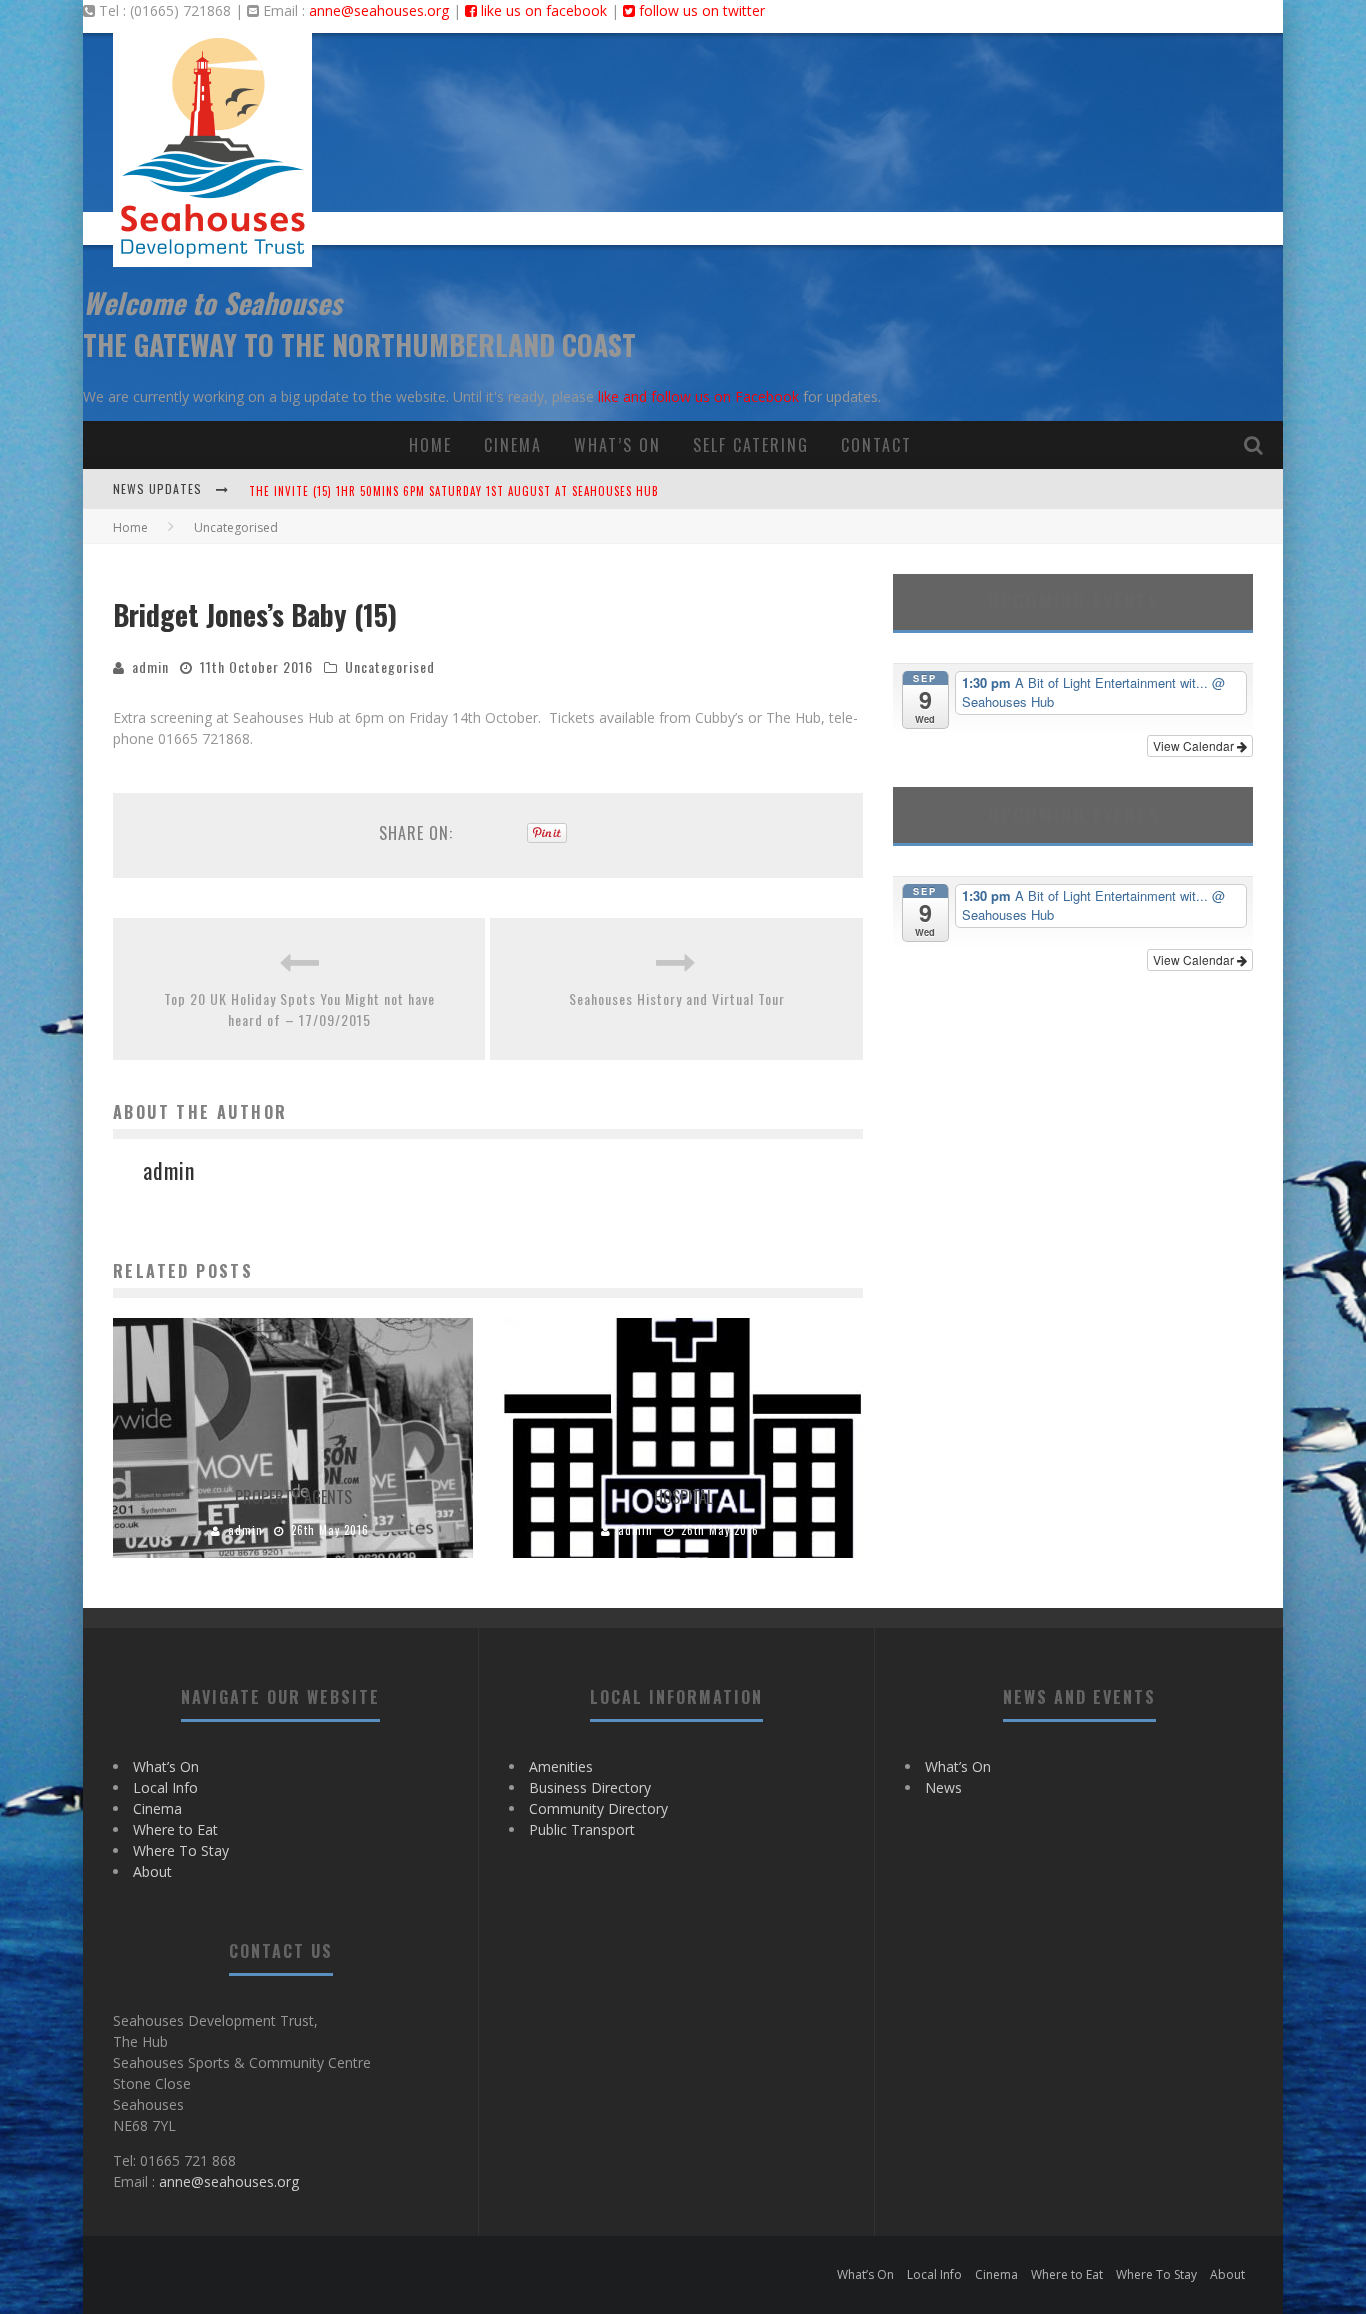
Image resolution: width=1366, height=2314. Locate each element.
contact (876, 445)
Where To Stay (181, 1850)
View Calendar (1195, 745)
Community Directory (598, 1808)
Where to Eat (175, 1829)
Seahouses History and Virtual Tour (677, 998)
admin (150, 666)
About (152, 1871)
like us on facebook (542, 10)
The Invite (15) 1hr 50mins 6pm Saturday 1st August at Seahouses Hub (454, 491)
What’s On (617, 445)
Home (430, 445)
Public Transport (582, 1829)
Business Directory (590, 1787)
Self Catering (751, 445)
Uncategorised (390, 666)
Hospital (683, 1497)
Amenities (561, 1766)
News (943, 1787)
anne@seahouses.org (379, 10)
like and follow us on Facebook (698, 396)
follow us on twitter (700, 10)
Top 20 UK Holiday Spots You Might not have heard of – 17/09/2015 (299, 1009)
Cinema (513, 445)
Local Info (165, 1787)
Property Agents (293, 1497)
